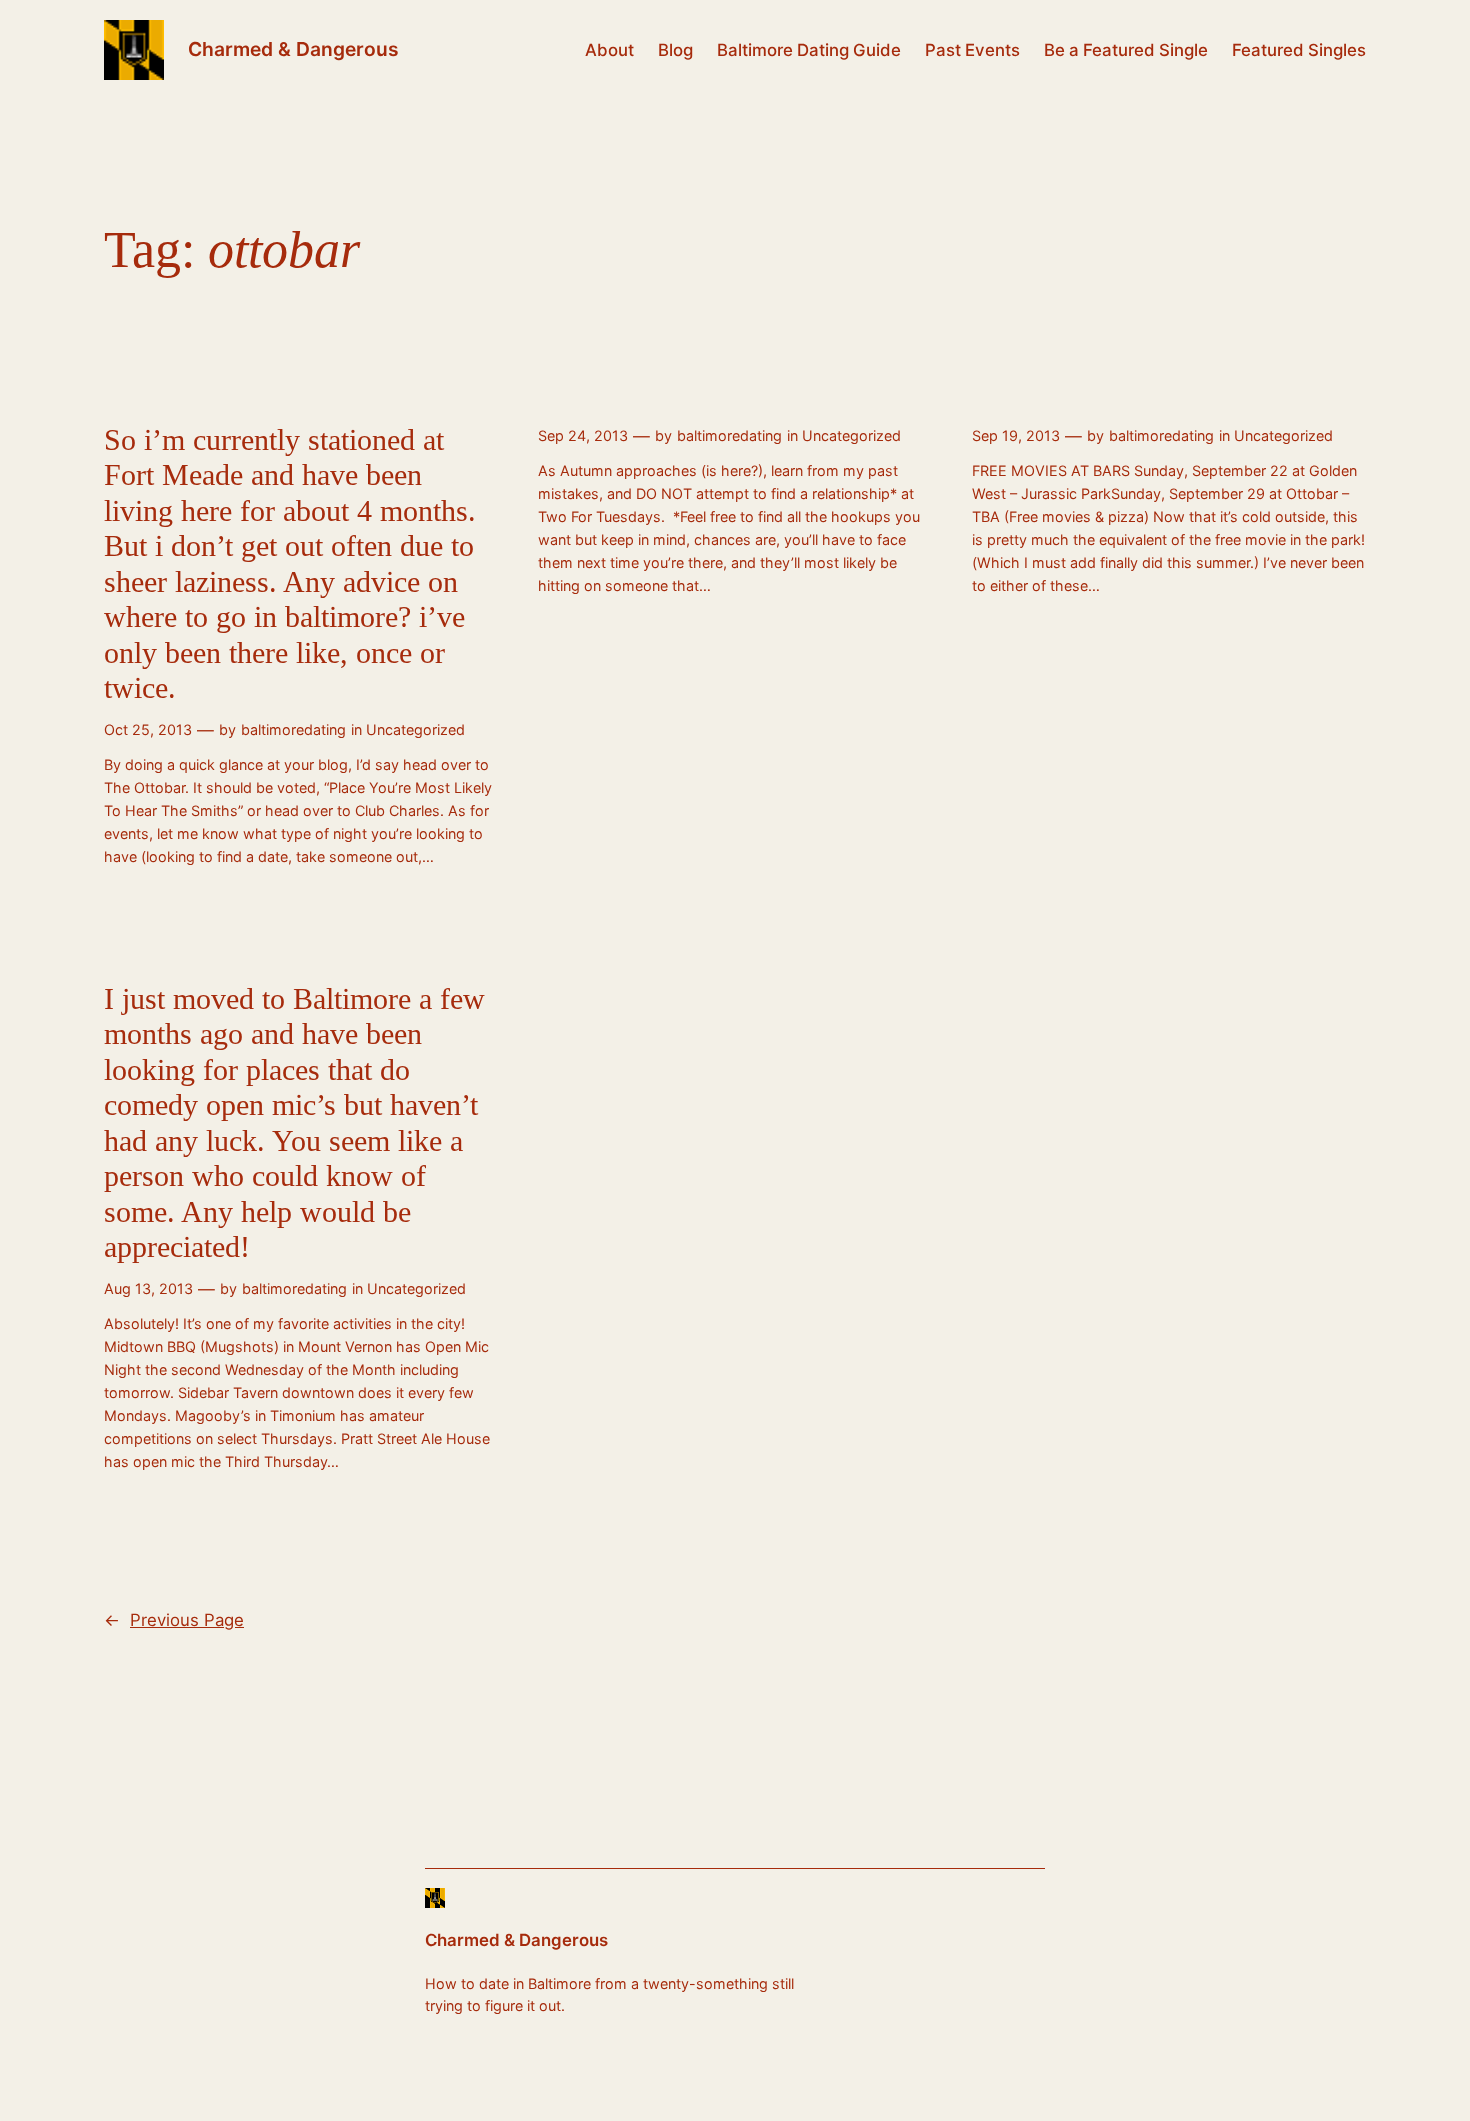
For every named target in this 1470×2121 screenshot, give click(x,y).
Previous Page (174, 1620)
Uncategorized (415, 729)
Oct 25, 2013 (148, 729)
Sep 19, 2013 (1016, 435)
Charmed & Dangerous (293, 49)
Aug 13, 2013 (148, 1288)
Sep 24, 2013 (583, 435)
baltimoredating (293, 729)
